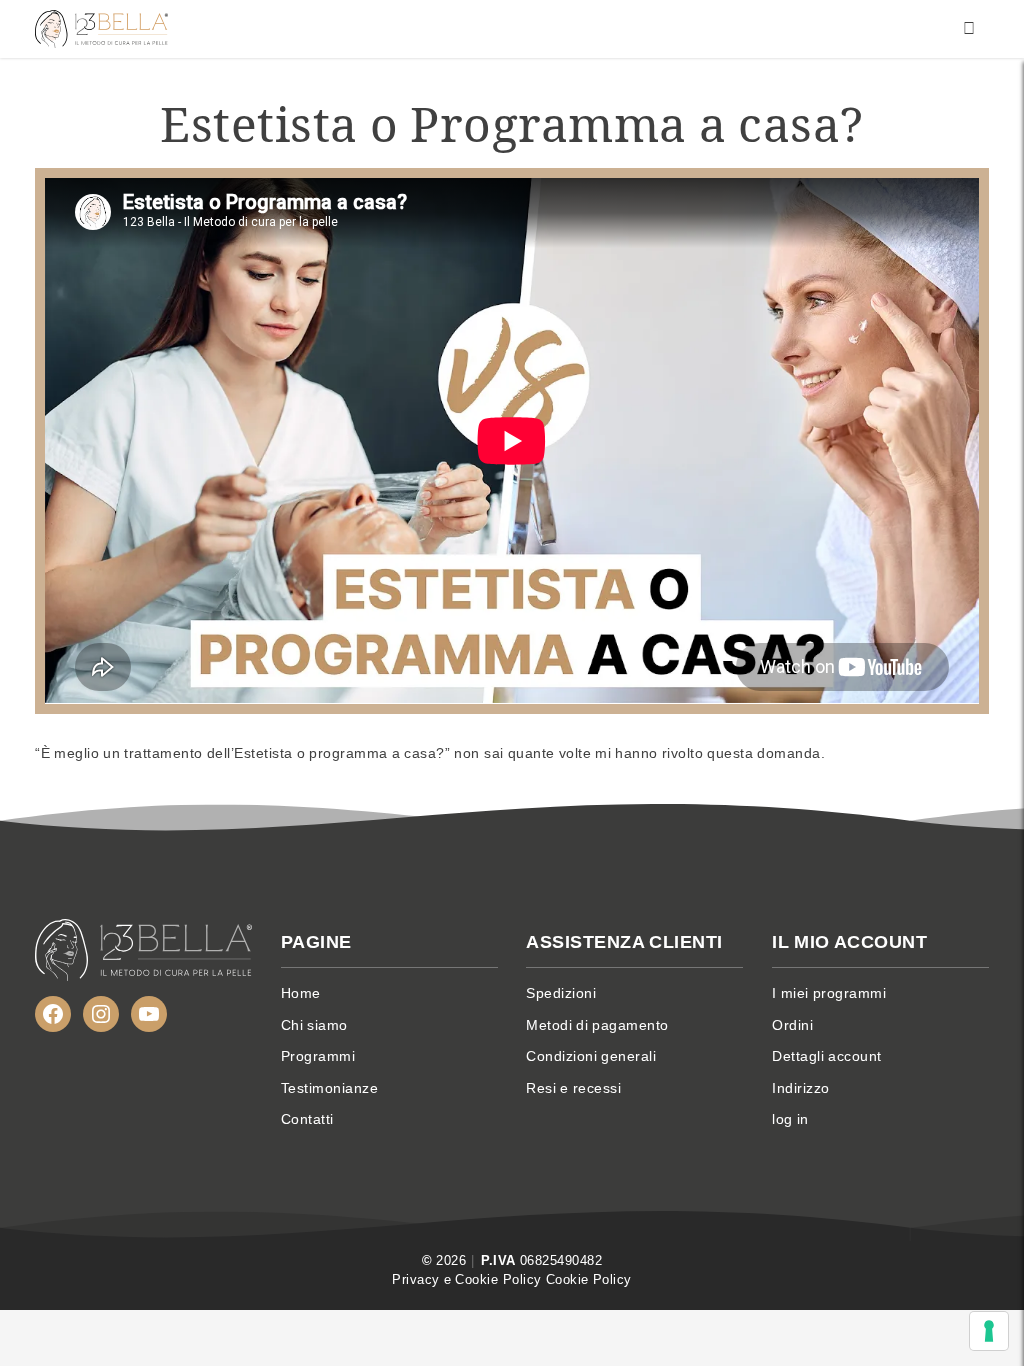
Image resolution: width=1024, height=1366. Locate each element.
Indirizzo (801, 1088)
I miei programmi (829, 993)
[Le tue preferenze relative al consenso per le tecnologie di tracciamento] (989, 1331)
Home (301, 993)
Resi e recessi (573, 1088)
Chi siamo (314, 1025)
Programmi (318, 1056)
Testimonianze (330, 1088)
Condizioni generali (591, 1056)
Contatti (307, 1119)
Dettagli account (827, 1056)
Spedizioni (561, 993)
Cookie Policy (589, 1279)
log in (790, 1119)
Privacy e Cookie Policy (466, 1279)
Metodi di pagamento (597, 1025)
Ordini (792, 1025)
